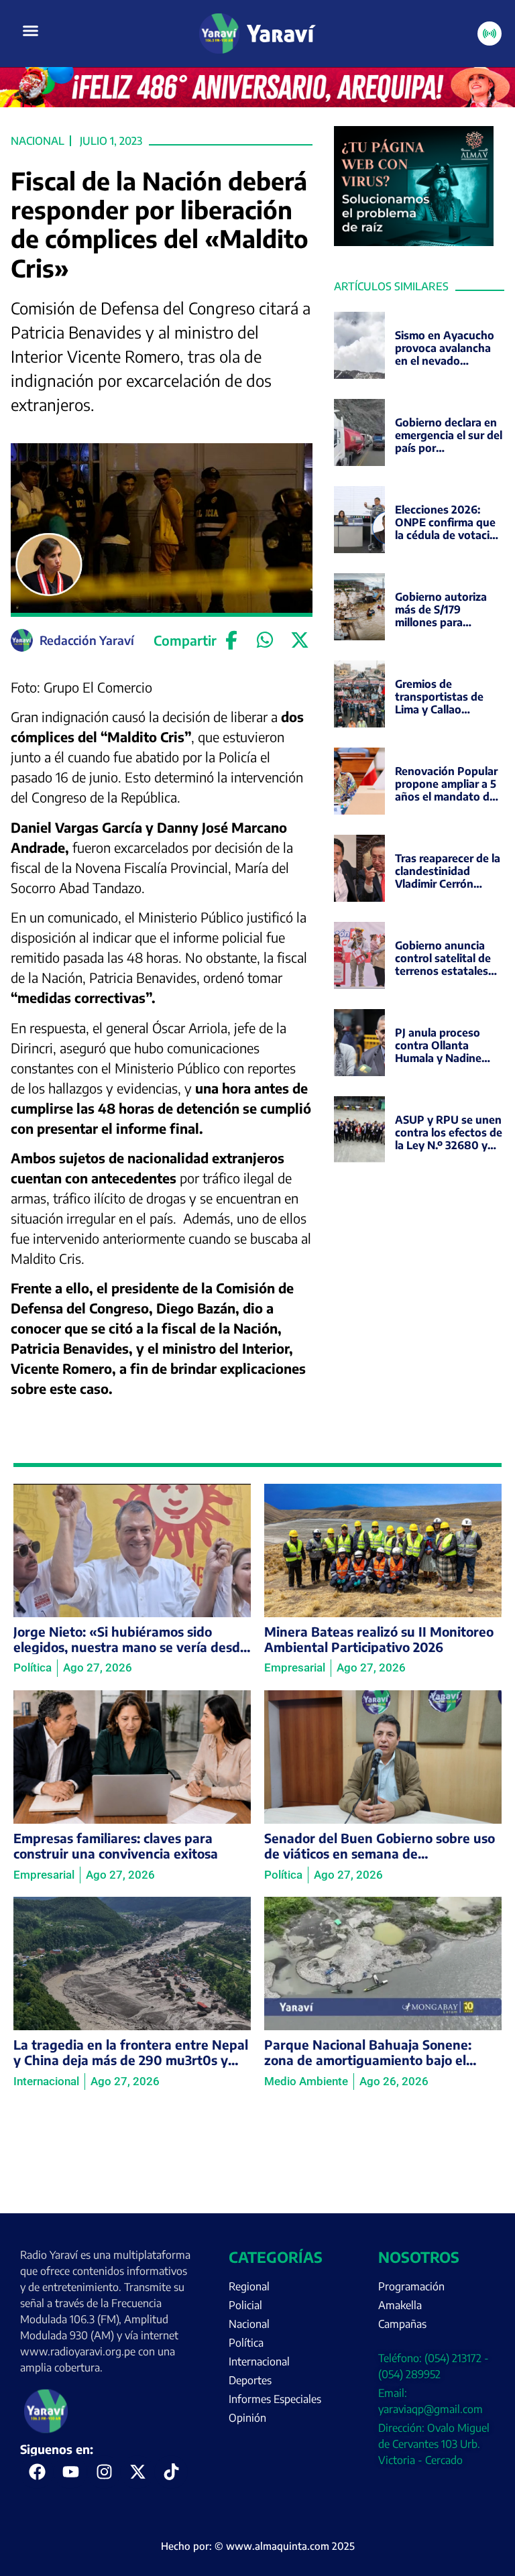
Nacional (38, 141)
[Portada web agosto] (257, 103)
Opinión (247, 2418)
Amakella (400, 2305)
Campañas (402, 2324)
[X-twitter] (137, 2472)
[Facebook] (231, 640)
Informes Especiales (275, 2399)
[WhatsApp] (265, 640)
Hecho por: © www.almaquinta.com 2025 (258, 2546)
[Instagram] (104, 2472)
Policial (245, 2305)
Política (246, 2343)
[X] (299, 640)
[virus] (414, 242)
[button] (31, 31)
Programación (411, 2286)
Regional (249, 2286)
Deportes (250, 2380)
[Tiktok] (171, 2472)
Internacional (259, 2361)
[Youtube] (70, 2472)
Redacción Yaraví (87, 640)
